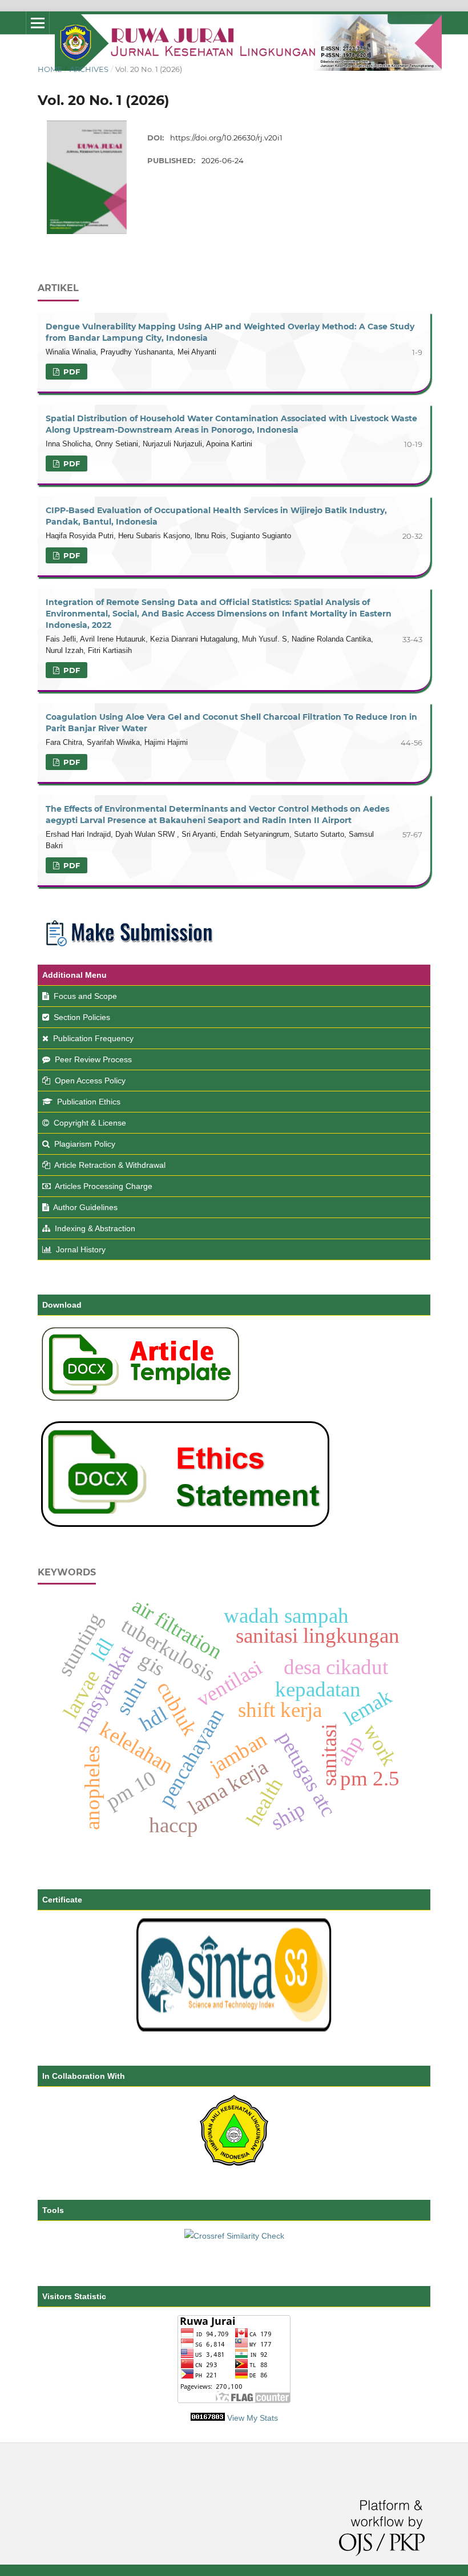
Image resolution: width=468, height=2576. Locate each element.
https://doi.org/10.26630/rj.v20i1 (226, 138)
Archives (89, 69)
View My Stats (253, 2418)
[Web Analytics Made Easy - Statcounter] (208, 2418)
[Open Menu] (38, 23)
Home (50, 69)
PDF (70, 372)
